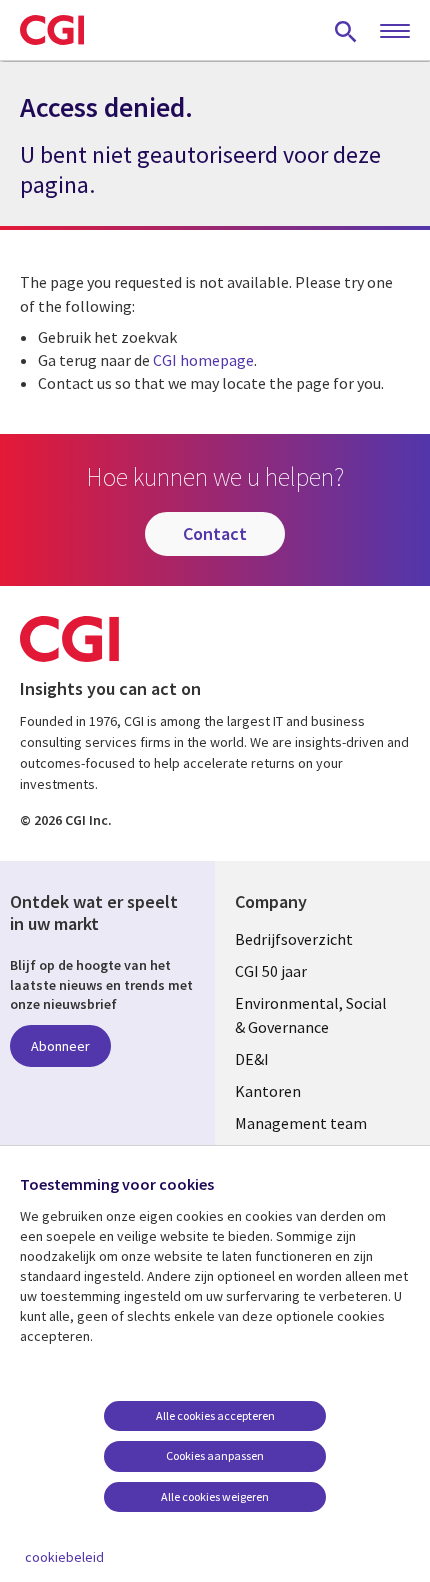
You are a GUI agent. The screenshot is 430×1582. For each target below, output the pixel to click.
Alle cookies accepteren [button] (215, 1415)
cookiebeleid (64, 1557)
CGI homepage (203, 360)
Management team (301, 1123)
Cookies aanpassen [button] (215, 1455)
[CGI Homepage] (52, 30)
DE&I (252, 1059)
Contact (215, 533)
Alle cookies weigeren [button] (215, 1496)
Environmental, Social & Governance (311, 1015)
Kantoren (268, 1091)
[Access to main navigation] (395, 32)
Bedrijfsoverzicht (294, 939)
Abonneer (60, 1046)
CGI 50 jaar (271, 971)
